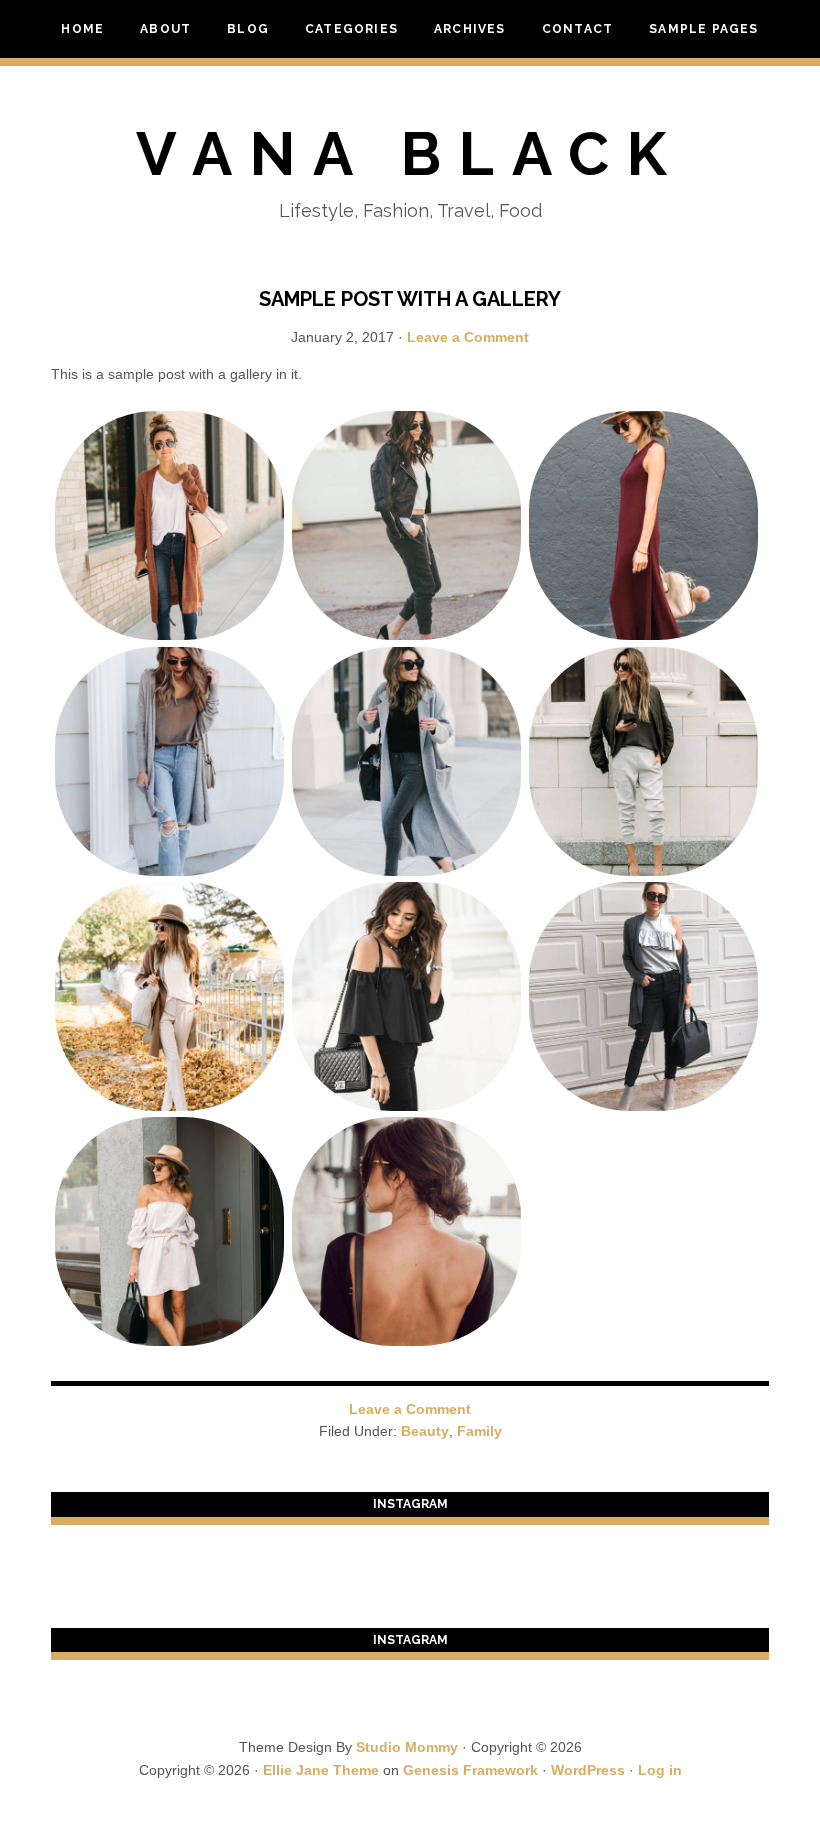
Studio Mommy (407, 1747)
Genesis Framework (470, 1770)
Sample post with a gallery (410, 299)
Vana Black (410, 154)
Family (479, 1431)
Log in (660, 1770)
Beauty (425, 1431)
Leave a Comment (468, 337)
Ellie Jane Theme (321, 1770)
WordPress (588, 1770)
